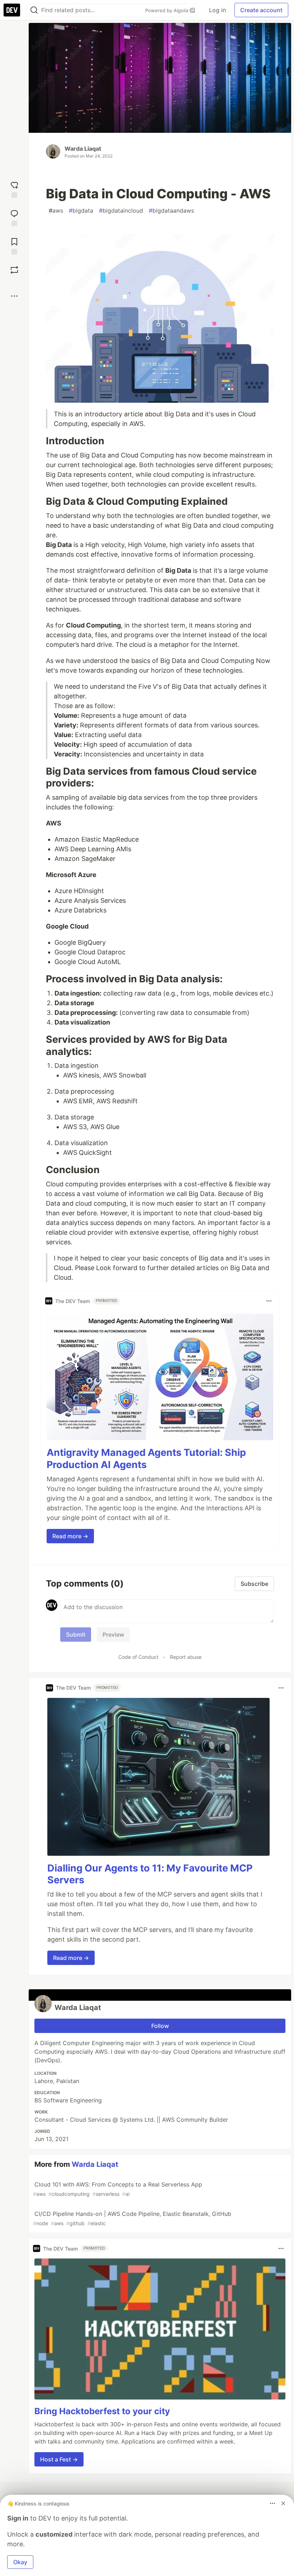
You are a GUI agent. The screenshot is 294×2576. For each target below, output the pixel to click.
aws (56, 210)
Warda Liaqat (83, 149)
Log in (217, 10)
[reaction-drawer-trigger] (14, 189)
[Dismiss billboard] (283, 2503)
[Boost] (14, 270)
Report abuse (186, 1657)
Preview (113, 1635)
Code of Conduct (138, 1657)
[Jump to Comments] (14, 217)
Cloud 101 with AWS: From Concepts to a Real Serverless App (118, 2189)
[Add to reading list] (14, 245)
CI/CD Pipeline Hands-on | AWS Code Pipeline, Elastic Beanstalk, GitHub (132, 2218)
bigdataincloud (121, 210)
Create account (261, 10)
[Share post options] (14, 296)
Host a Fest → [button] (59, 2459)
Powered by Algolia (167, 10)
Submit (76, 1635)
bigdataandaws (171, 210)
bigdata (81, 210)
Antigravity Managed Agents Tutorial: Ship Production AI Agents (146, 1459)
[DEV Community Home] (12, 10)
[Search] (34, 10)
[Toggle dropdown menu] (269, 1301)
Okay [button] (20, 2562)
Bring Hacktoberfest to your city (102, 2411)
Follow (160, 2026)
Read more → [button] (70, 1536)
